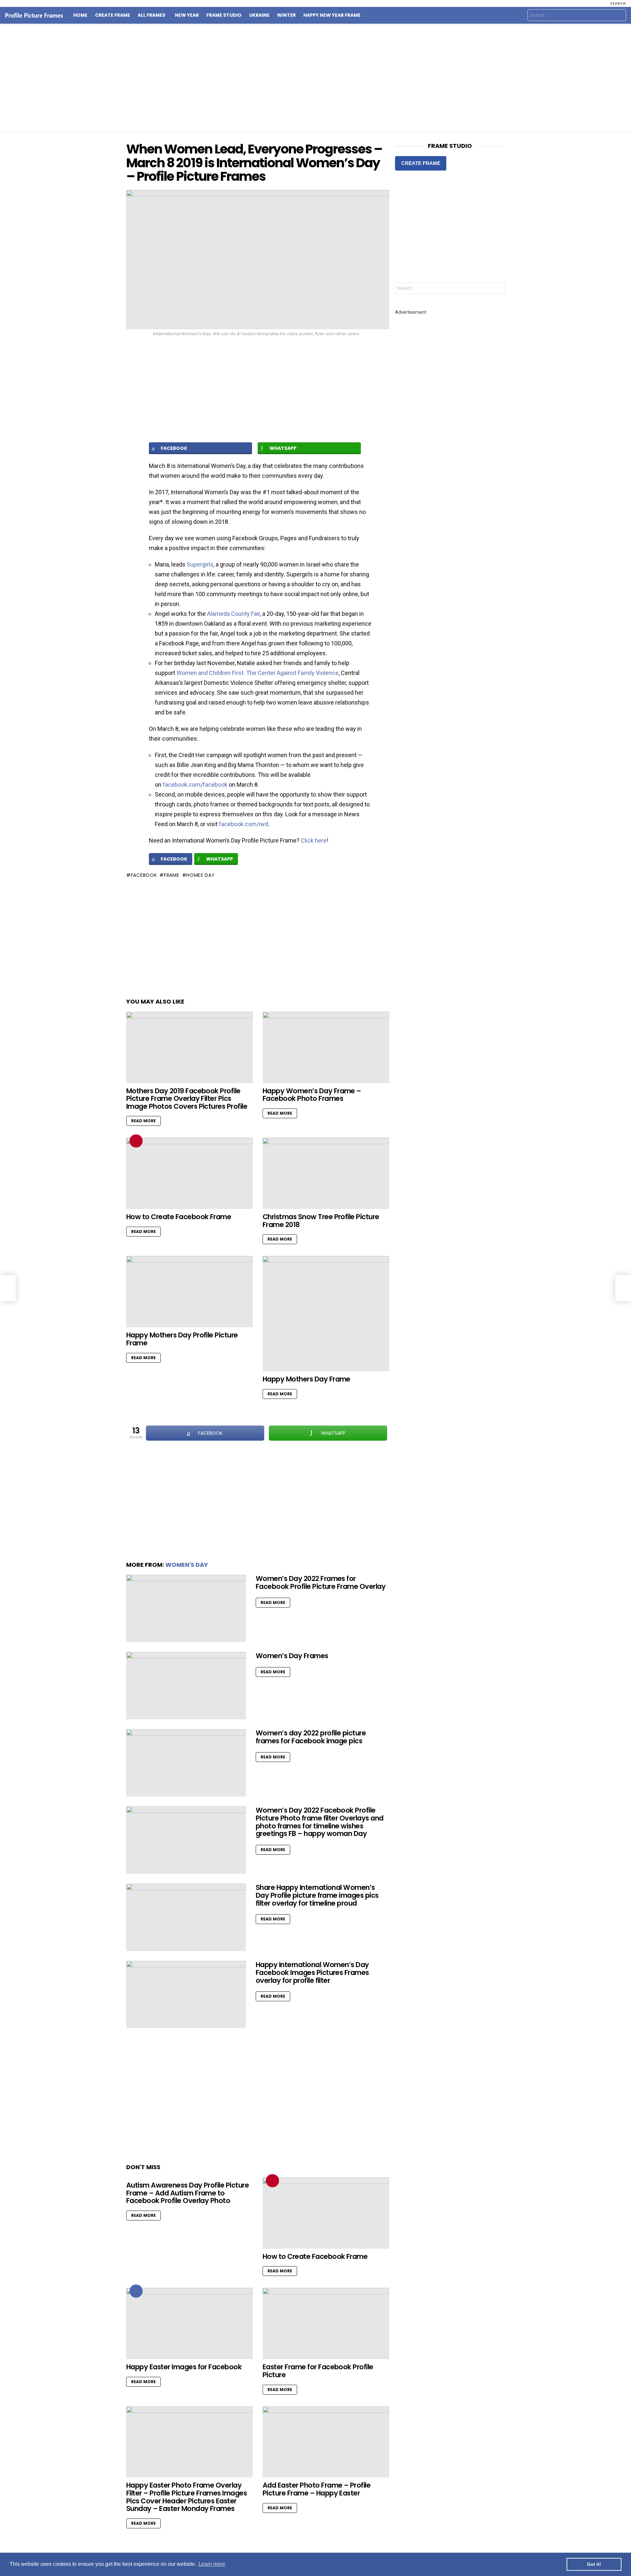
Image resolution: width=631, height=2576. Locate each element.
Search (619, 16)
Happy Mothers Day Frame (306, 1379)
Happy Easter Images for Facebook (184, 2367)
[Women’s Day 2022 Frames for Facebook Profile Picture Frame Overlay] (186, 1608)
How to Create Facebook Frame (179, 1217)
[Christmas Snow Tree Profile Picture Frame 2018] (326, 1173)
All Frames (152, 15)
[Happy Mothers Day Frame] (326, 1314)
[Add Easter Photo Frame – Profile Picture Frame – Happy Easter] (326, 2442)
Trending (136, 1141)
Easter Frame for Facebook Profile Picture (318, 2371)
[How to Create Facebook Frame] (189, 1173)
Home (80, 15)
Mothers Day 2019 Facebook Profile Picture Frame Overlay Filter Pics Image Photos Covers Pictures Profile (187, 1099)
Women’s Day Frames (292, 1656)
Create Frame (113, 15)
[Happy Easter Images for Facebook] (189, 2323)
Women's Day (187, 1565)
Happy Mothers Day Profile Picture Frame (182, 1339)
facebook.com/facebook (195, 785)
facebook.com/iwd (244, 824)
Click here (314, 840)
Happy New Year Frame (332, 15)
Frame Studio (224, 15)
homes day (200, 875)
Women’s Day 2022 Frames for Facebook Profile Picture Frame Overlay (321, 1582)
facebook (144, 875)
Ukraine (259, 15)
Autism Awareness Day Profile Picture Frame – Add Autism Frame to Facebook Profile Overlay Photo (187, 2193)
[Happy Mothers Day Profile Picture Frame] (189, 1292)
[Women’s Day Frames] (186, 1686)
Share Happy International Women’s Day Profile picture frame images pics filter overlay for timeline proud (317, 1895)
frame (172, 875)
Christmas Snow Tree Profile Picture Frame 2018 (321, 1221)
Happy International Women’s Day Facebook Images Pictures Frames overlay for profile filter (312, 1972)
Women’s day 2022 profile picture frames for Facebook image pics (311, 1737)
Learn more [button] (212, 2564)
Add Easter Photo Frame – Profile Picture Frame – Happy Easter (316, 2489)
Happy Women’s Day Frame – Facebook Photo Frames (312, 1095)
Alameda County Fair (234, 614)
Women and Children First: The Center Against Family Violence (257, 673)
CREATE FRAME (421, 163)
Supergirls (200, 564)
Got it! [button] (594, 2564)
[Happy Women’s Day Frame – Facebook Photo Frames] (326, 1047)
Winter (286, 15)
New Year (187, 15)
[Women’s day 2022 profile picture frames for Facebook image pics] (186, 1763)
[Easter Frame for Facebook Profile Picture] (326, 2323)
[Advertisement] (315, 78)
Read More (143, 1121)
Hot (136, 2291)
